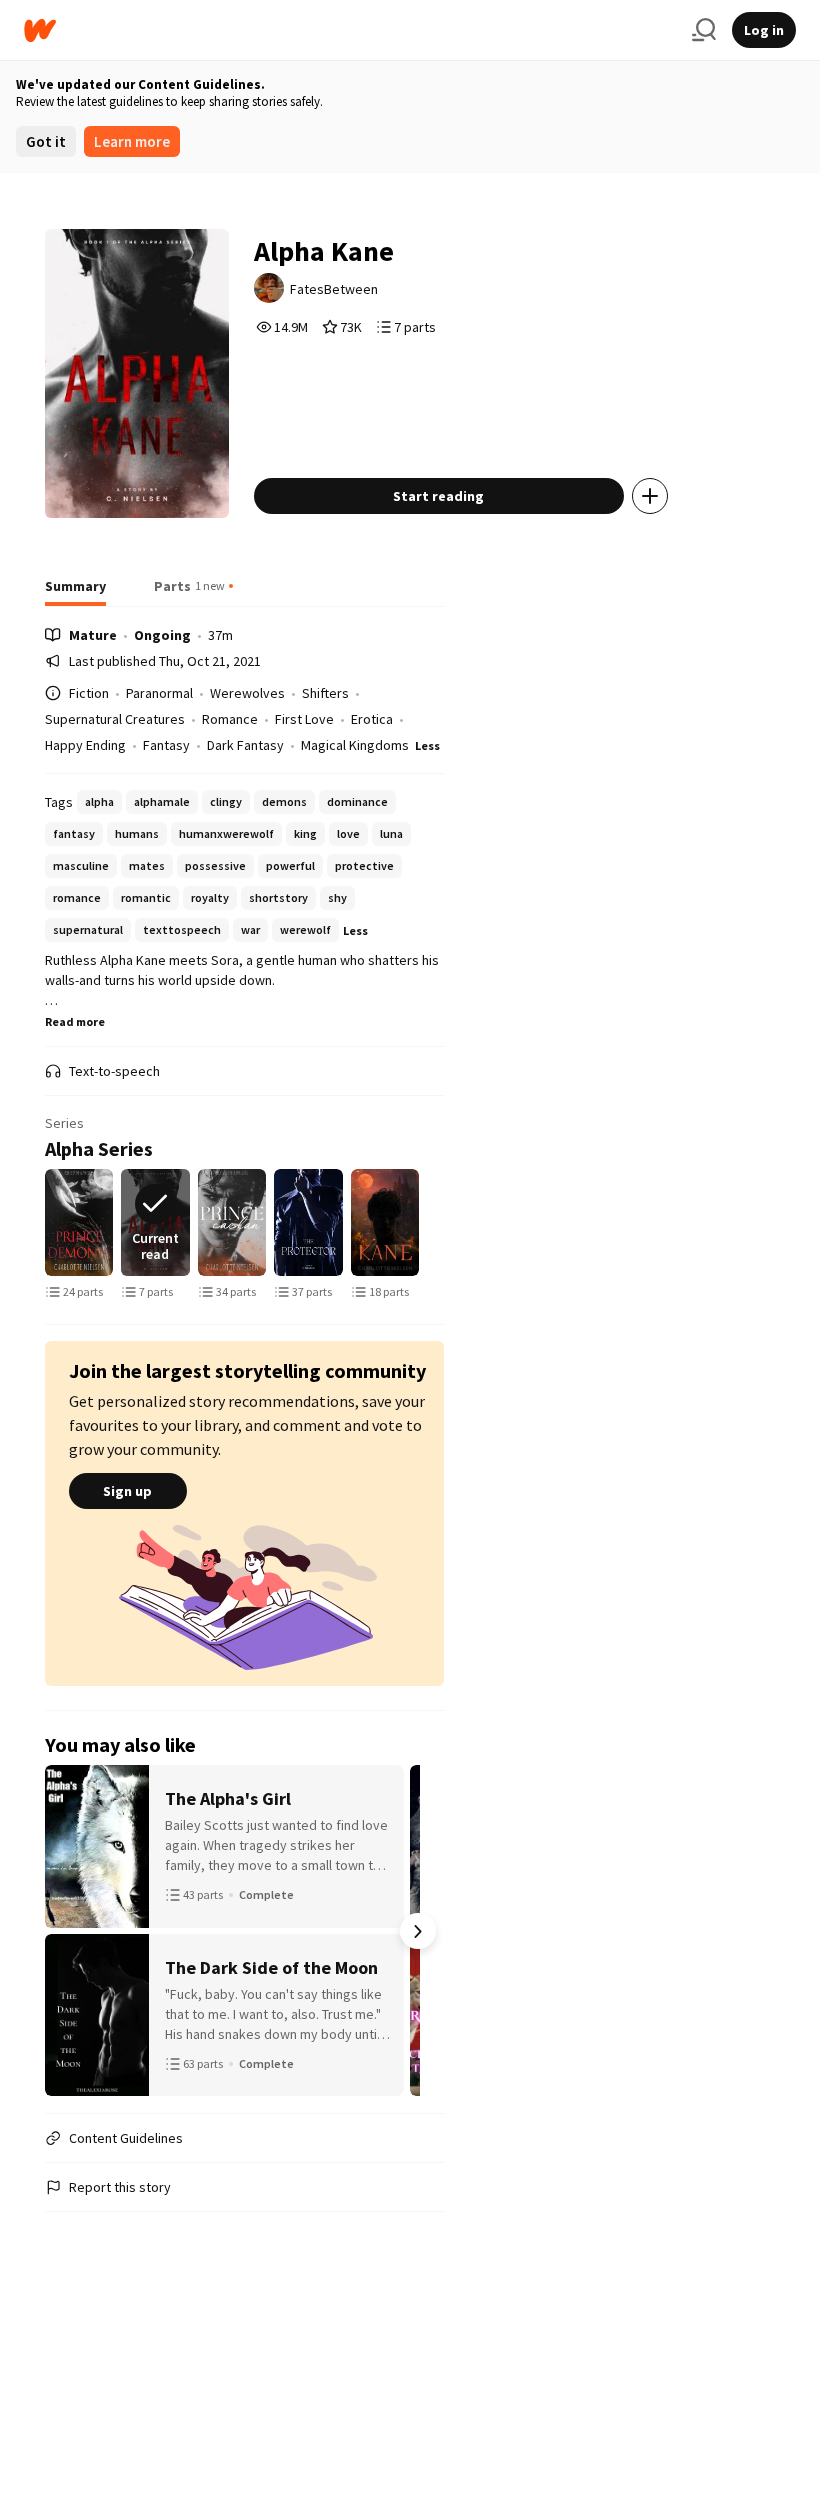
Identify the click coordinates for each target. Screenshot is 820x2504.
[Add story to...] (650, 496)
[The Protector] (308, 1222)
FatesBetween (334, 289)
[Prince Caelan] (232, 1222)
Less (427, 745)
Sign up (127, 1491)
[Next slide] (418, 1223)
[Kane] (385, 1222)
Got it (46, 141)
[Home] (350, 30)
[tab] (75, 592)
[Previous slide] (71, 1223)
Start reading (438, 496)
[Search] (704, 30)
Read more (75, 1021)
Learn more (132, 141)
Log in (764, 30)
